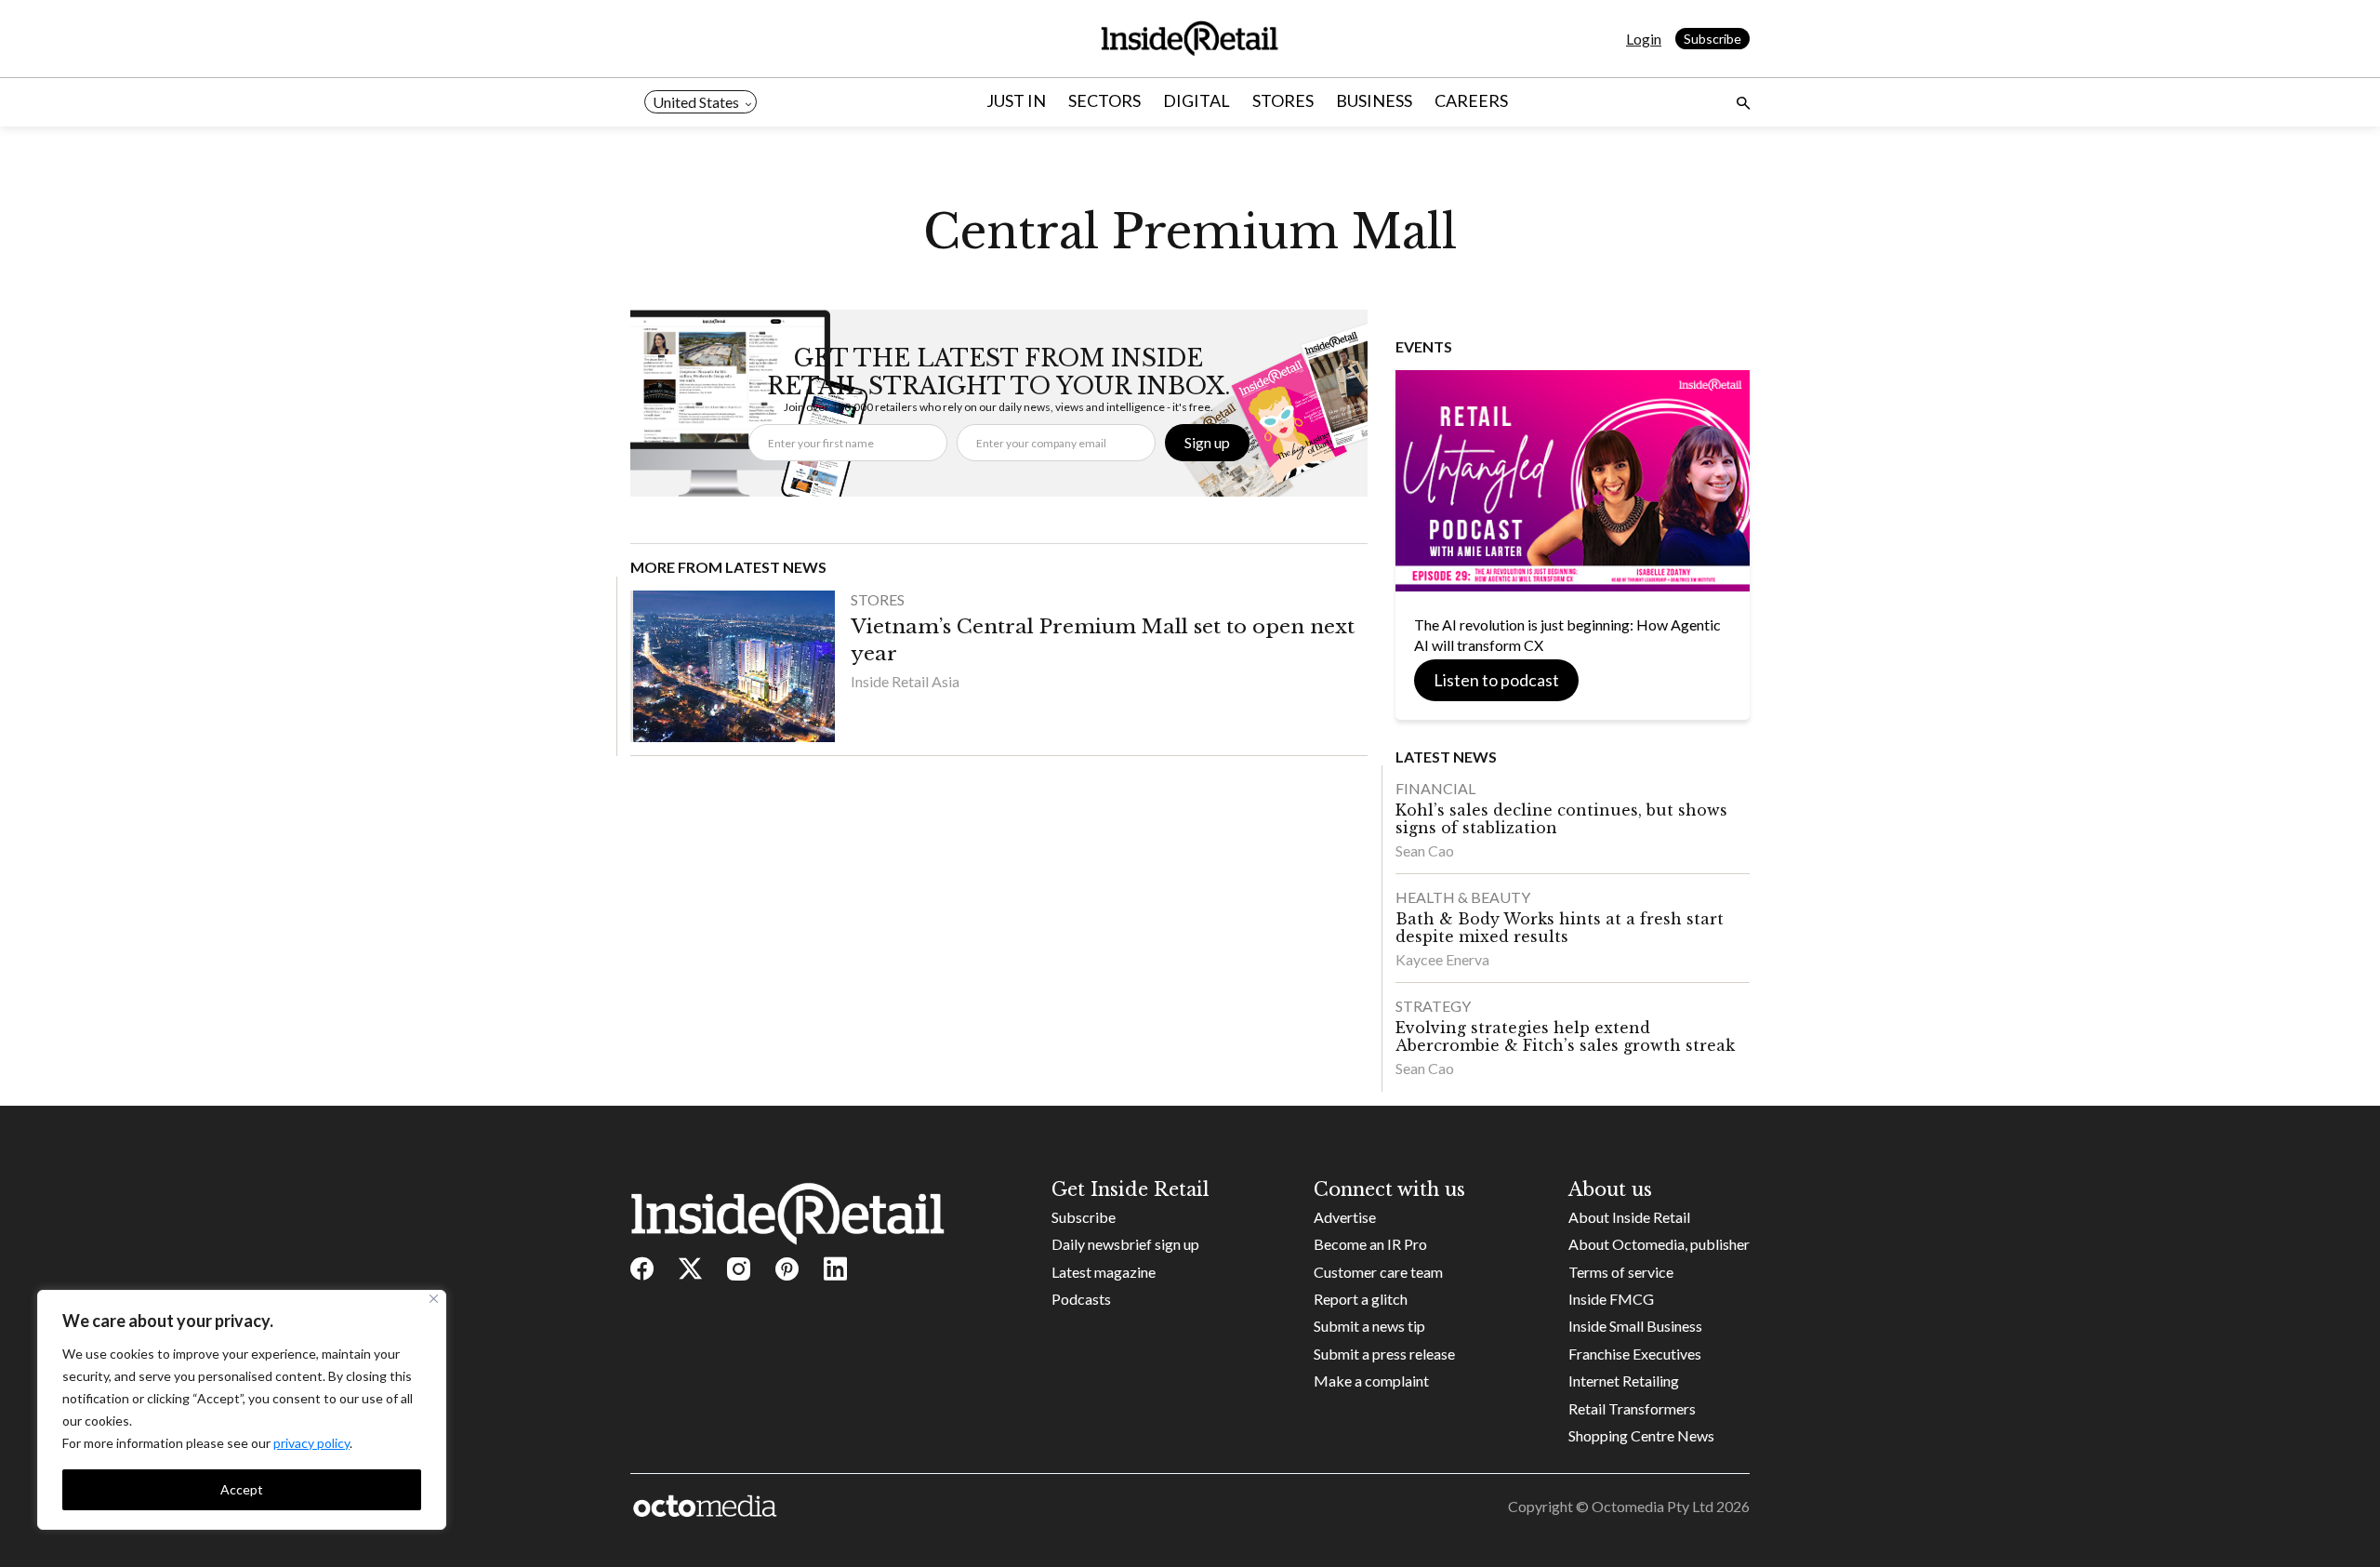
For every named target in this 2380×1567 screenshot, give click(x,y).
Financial (1435, 788)
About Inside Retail (1629, 1217)
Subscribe (1712, 39)
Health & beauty (1463, 897)
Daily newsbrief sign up (1125, 1244)
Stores (1283, 100)
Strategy (1433, 1006)
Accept (242, 1489)
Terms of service (1621, 1272)
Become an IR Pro (1370, 1244)
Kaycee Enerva (1442, 959)
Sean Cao (1425, 850)
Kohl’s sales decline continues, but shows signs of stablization (1561, 819)
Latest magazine (1104, 1272)
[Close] (434, 1299)
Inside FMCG (1611, 1299)
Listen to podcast (1496, 680)
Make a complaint (1371, 1381)
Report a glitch (1361, 1299)
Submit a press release (1384, 1354)
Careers (1471, 100)
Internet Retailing (1624, 1381)
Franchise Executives (1635, 1354)
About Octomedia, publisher (1659, 1244)
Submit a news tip (1369, 1326)
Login (1644, 39)
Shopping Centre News (1641, 1435)
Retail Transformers (1632, 1408)
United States (696, 102)
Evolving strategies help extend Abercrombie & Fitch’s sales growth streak (1565, 1036)
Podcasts (1081, 1299)
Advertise (1345, 1217)
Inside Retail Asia (905, 681)
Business (1374, 100)
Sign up (1207, 442)
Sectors (1104, 100)
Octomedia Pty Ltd (1653, 1506)
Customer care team (1378, 1272)
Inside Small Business (1635, 1326)
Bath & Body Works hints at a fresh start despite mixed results (1560, 928)
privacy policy (311, 1443)
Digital (1197, 100)
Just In (1016, 100)
